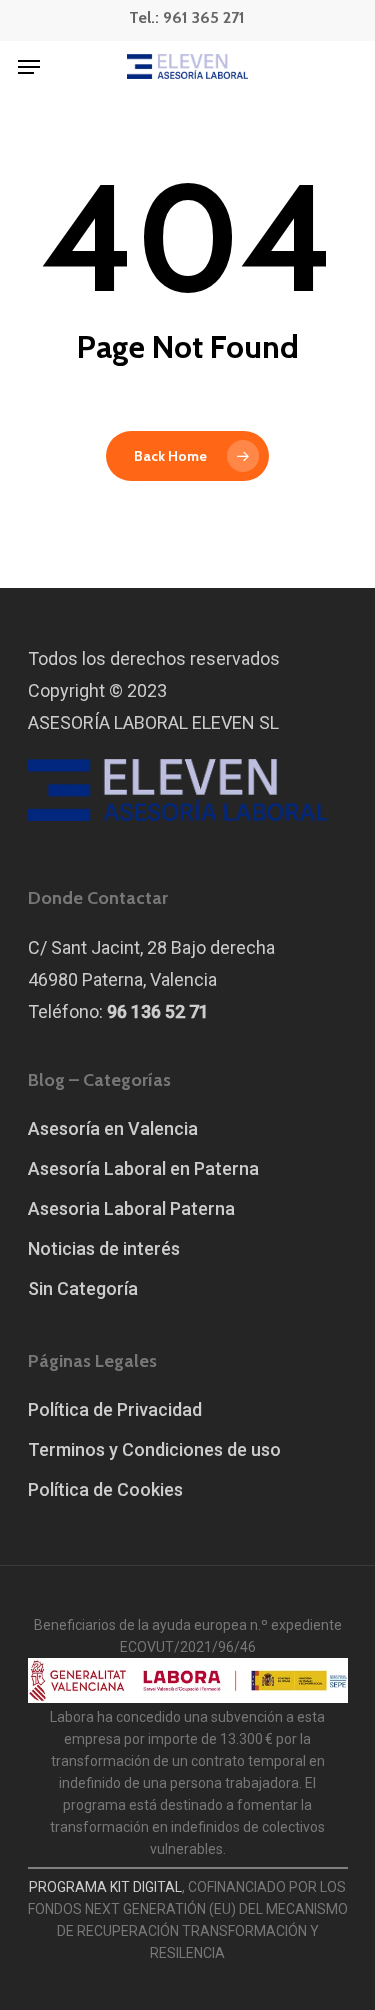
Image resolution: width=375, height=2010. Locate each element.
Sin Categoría (83, 1288)
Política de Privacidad (115, 1409)
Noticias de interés (104, 1248)
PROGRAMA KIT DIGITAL (105, 1887)
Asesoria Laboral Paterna (131, 1208)
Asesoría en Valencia (113, 1128)
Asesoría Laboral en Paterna (143, 1168)
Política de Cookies (105, 1489)
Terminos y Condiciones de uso (154, 1449)
